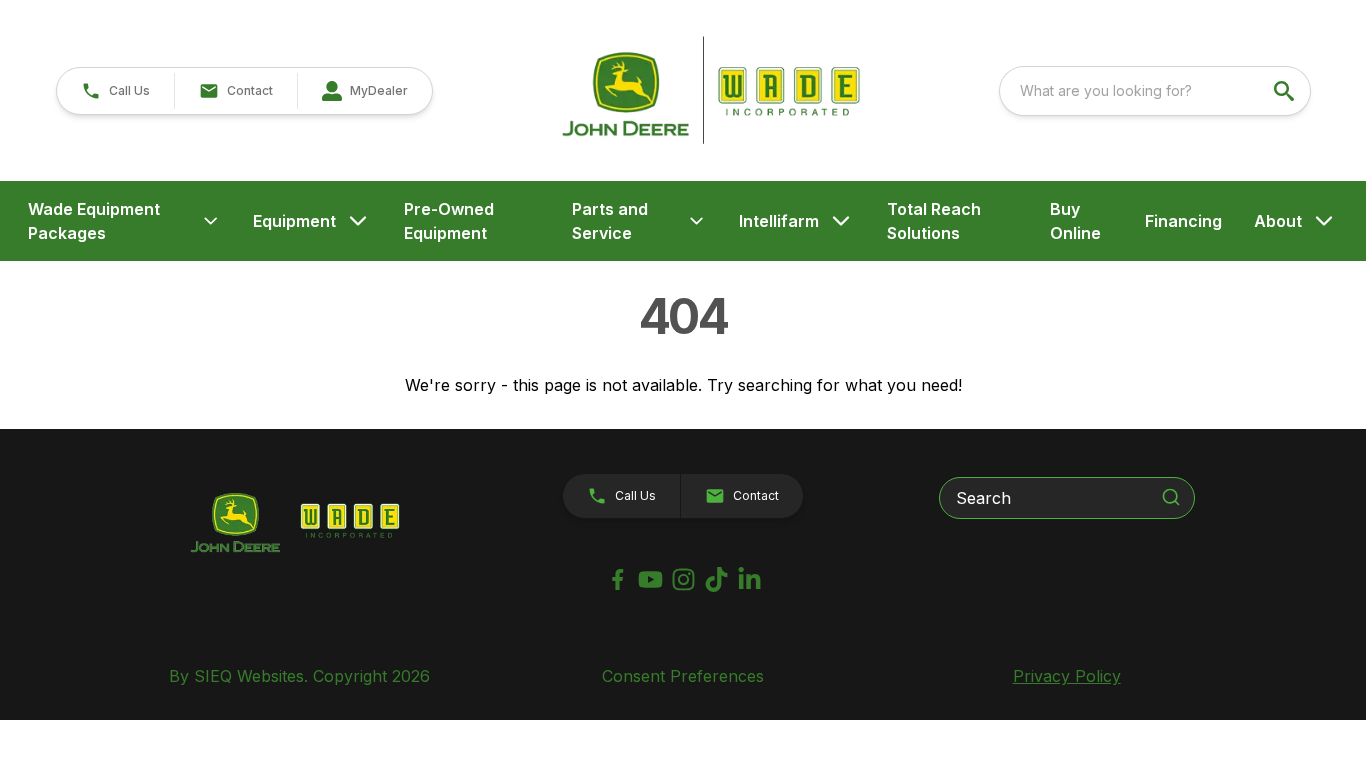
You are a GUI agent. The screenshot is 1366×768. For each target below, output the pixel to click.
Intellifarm (779, 221)
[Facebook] (617, 579)
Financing (1183, 221)
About (1278, 221)
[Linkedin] (749, 579)
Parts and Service (610, 221)
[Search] (1171, 497)
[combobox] (1155, 91)
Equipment (294, 221)
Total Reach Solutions (934, 221)
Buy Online (1075, 221)
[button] (115, 91)
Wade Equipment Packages (94, 221)
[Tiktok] (716, 579)
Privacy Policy (1067, 676)
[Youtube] (650, 579)
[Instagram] (683, 579)
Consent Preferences (683, 676)
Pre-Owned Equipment (449, 221)
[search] (1286, 91)
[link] (364, 91)
